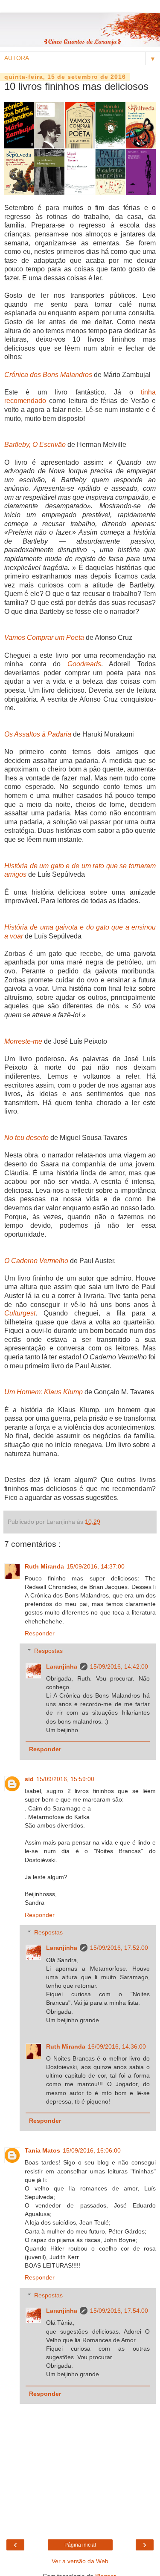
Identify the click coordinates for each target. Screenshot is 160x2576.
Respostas (48, 1651)
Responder (40, 1633)
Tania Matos (42, 2150)
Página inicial (80, 2545)
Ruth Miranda (44, 1566)
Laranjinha (62, 1666)
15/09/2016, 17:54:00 (119, 2311)
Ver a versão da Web (80, 2561)
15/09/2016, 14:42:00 (119, 1666)
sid (29, 1779)
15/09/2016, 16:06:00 (92, 2150)
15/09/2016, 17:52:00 (119, 1948)
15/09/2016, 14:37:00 (96, 1566)
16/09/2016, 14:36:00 (117, 2046)
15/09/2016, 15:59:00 (65, 1779)
